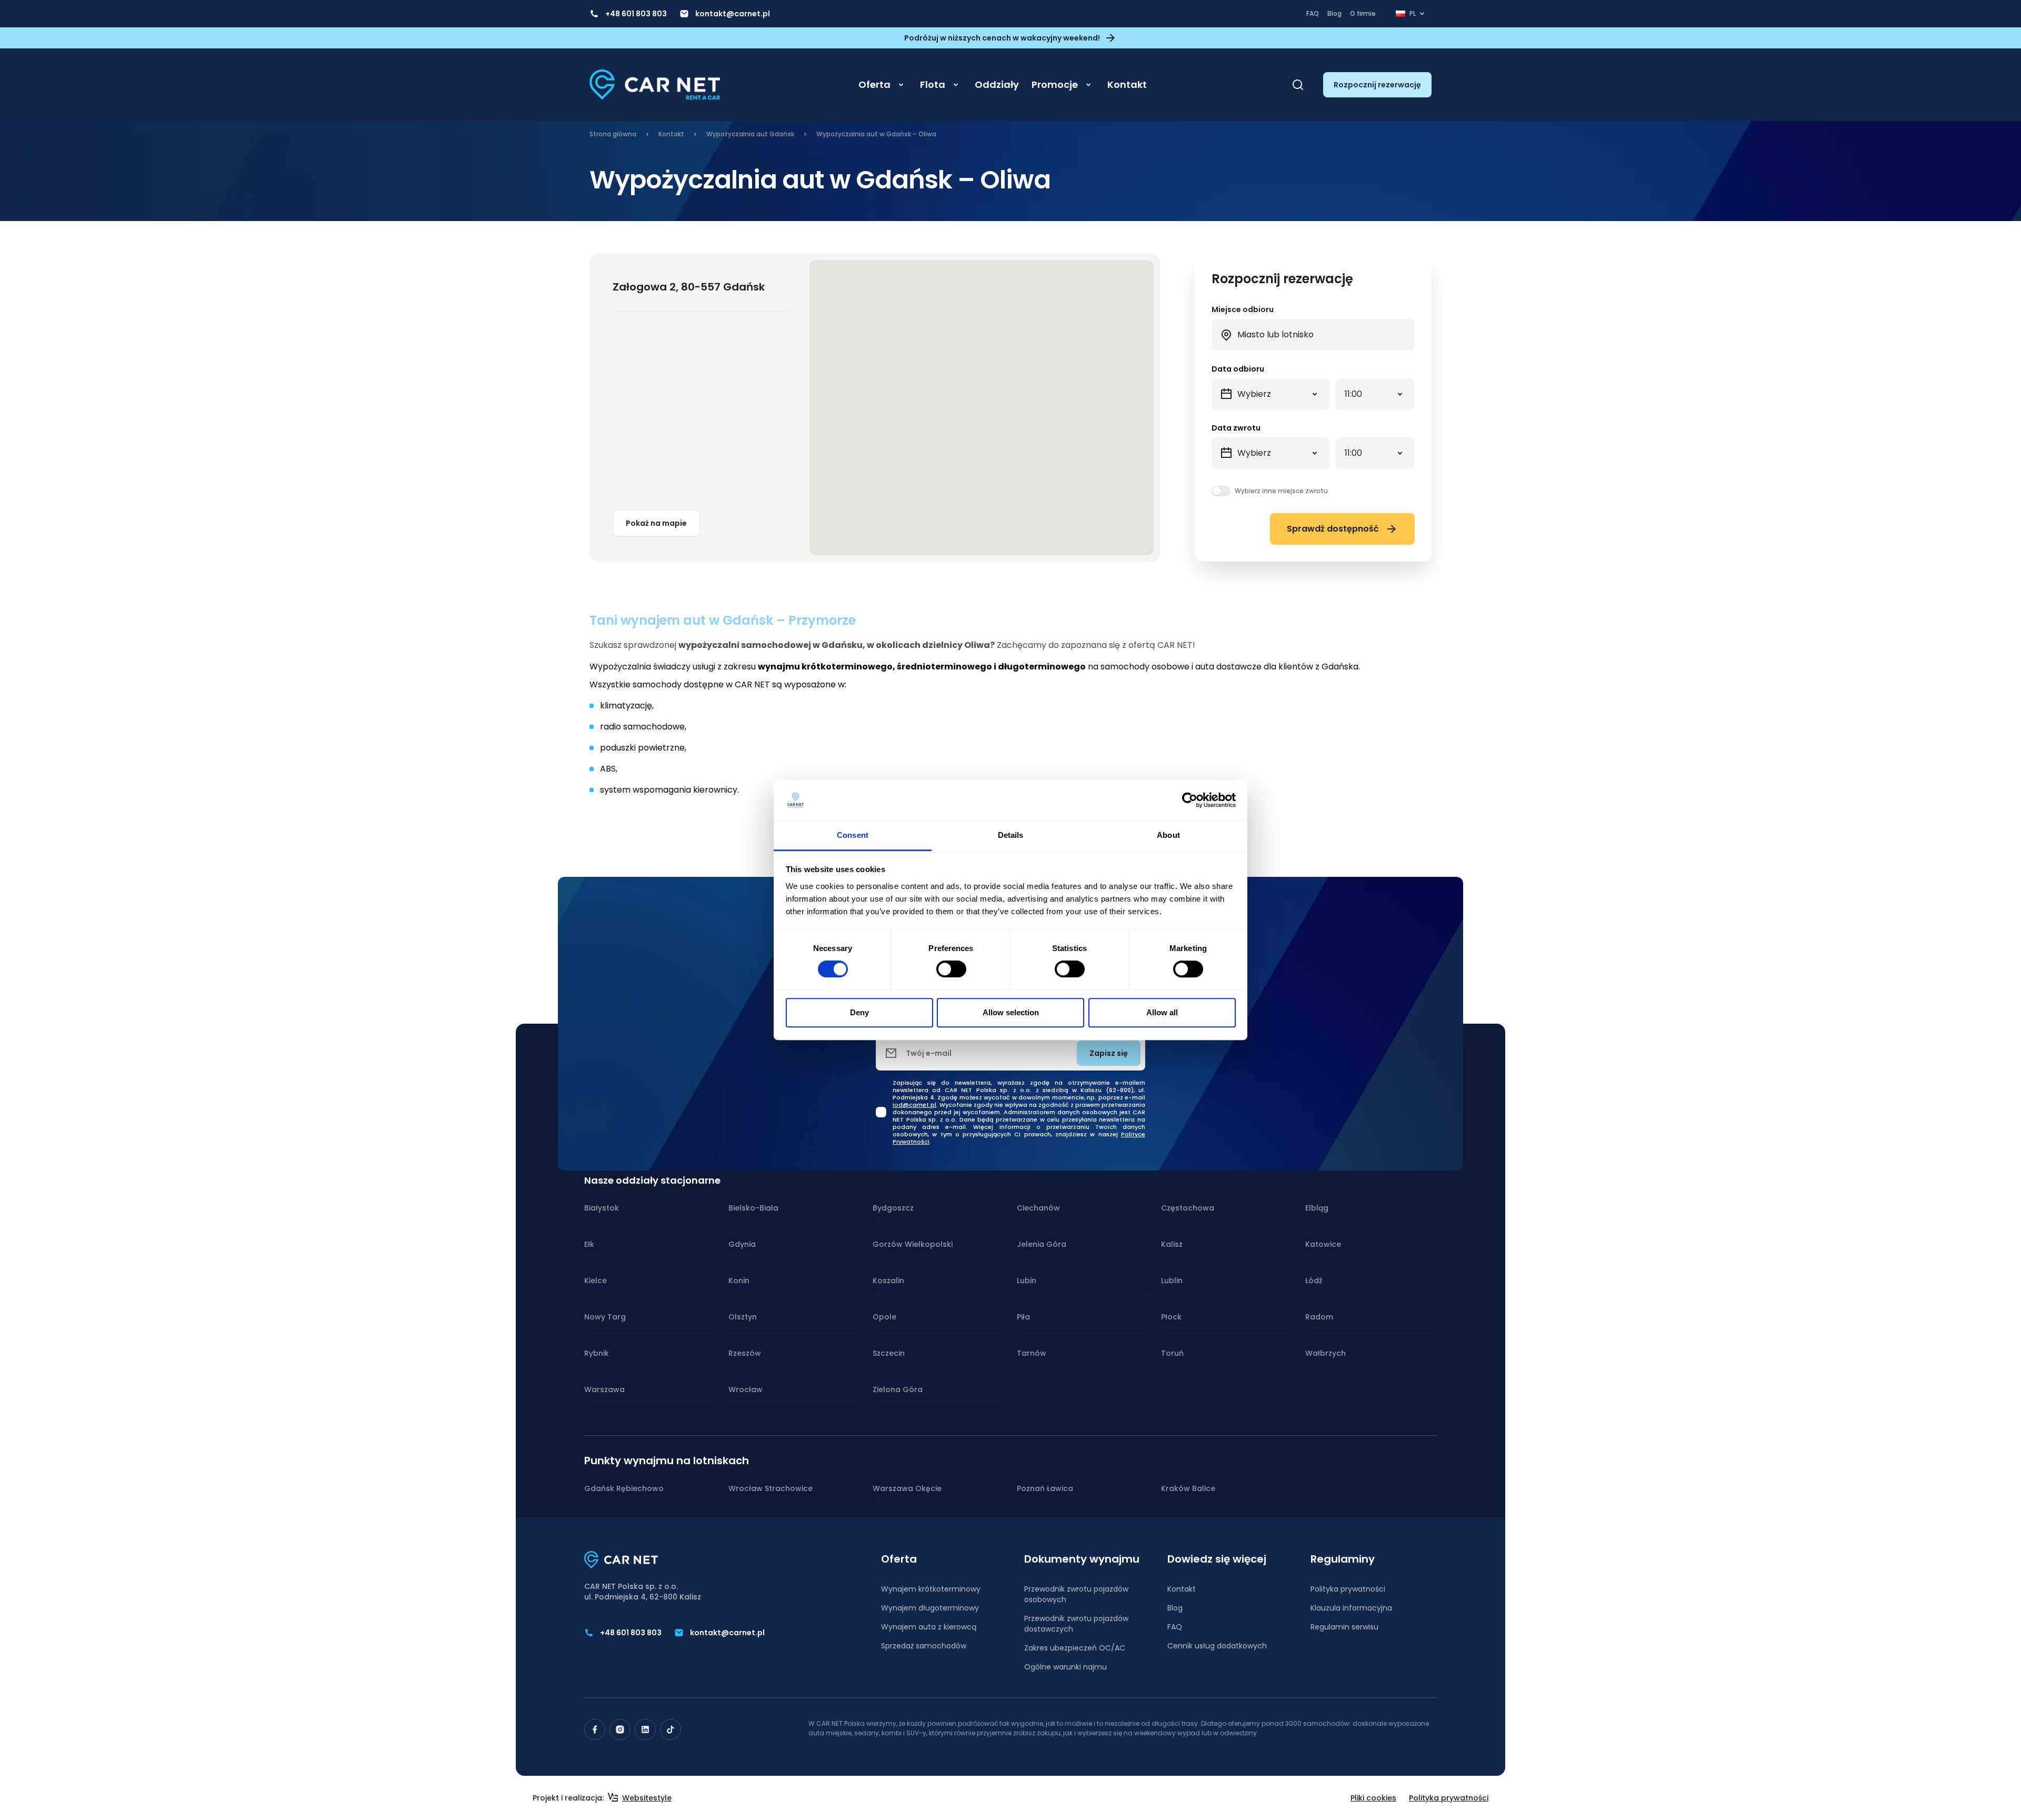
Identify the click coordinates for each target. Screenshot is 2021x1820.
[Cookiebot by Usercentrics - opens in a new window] (1190, 801)
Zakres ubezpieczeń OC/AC (1075, 1648)
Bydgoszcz (893, 1208)
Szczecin (889, 1353)
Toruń (1172, 1353)
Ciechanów (1038, 1208)
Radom (1319, 1317)
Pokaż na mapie (656, 523)
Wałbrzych (1325, 1353)
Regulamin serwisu (1344, 1627)
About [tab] (1168, 835)
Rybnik (597, 1353)
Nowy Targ (605, 1317)
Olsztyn (743, 1317)
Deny (859, 1012)
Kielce (596, 1281)
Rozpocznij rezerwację (1377, 85)
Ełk (589, 1244)
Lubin (1027, 1281)
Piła (1023, 1317)
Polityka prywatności (1348, 1589)
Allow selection (1011, 1012)
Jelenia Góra (1042, 1244)
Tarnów (1032, 1353)
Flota (933, 84)
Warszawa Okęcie (907, 1488)
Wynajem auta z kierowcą (929, 1627)
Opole (884, 1317)
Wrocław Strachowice (771, 1488)
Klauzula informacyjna (1351, 1608)
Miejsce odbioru (1243, 309)
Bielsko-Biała (753, 1208)
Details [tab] (1011, 835)
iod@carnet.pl (914, 1105)
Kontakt (1127, 84)
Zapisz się (1109, 1053)
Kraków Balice (1188, 1488)
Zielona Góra (898, 1389)
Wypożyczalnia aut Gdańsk (750, 134)
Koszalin (888, 1281)
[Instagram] (620, 1729)
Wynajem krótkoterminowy (931, 1589)
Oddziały (997, 84)
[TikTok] (671, 1729)
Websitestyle (647, 1798)
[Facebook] (595, 1729)
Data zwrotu (1236, 428)
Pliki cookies (1373, 1798)
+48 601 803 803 (636, 14)
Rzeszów (745, 1353)
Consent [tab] (853, 835)
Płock (1171, 1317)
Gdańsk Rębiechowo (624, 1488)
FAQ (1313, 13)
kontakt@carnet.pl (733, 14)
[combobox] (1313, 335)
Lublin (1172, 1281)
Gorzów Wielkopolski (913, 1244)
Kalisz (1172, 1244)
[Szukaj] (1298, 85)
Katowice (1323, 1244)
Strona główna (613, 134)
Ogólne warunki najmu (1065, 1667)
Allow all (1162, 1012)
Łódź (1314, 1281)
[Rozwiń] (901, 85)
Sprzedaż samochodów (924, 1646)
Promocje (1055, 84)
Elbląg (1317, 1208)
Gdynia (742, 1244)
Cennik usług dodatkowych (1217, 1646)
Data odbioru (1238, 369)
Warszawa (604, 1389)
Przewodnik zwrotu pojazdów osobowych (1076, 1594)
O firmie (1363, 13)
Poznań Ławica (1045, 1488)
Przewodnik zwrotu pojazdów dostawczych (1076, 1624)
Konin (739, 1281)
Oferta (874, 84)
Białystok (602, 1208)
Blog (1334, 13)
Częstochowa (1188, 1208)
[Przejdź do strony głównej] (655, 85)
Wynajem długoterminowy (930, 1608)
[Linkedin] (645, 1729)
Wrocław (746, 1389)
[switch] (951, 969)
